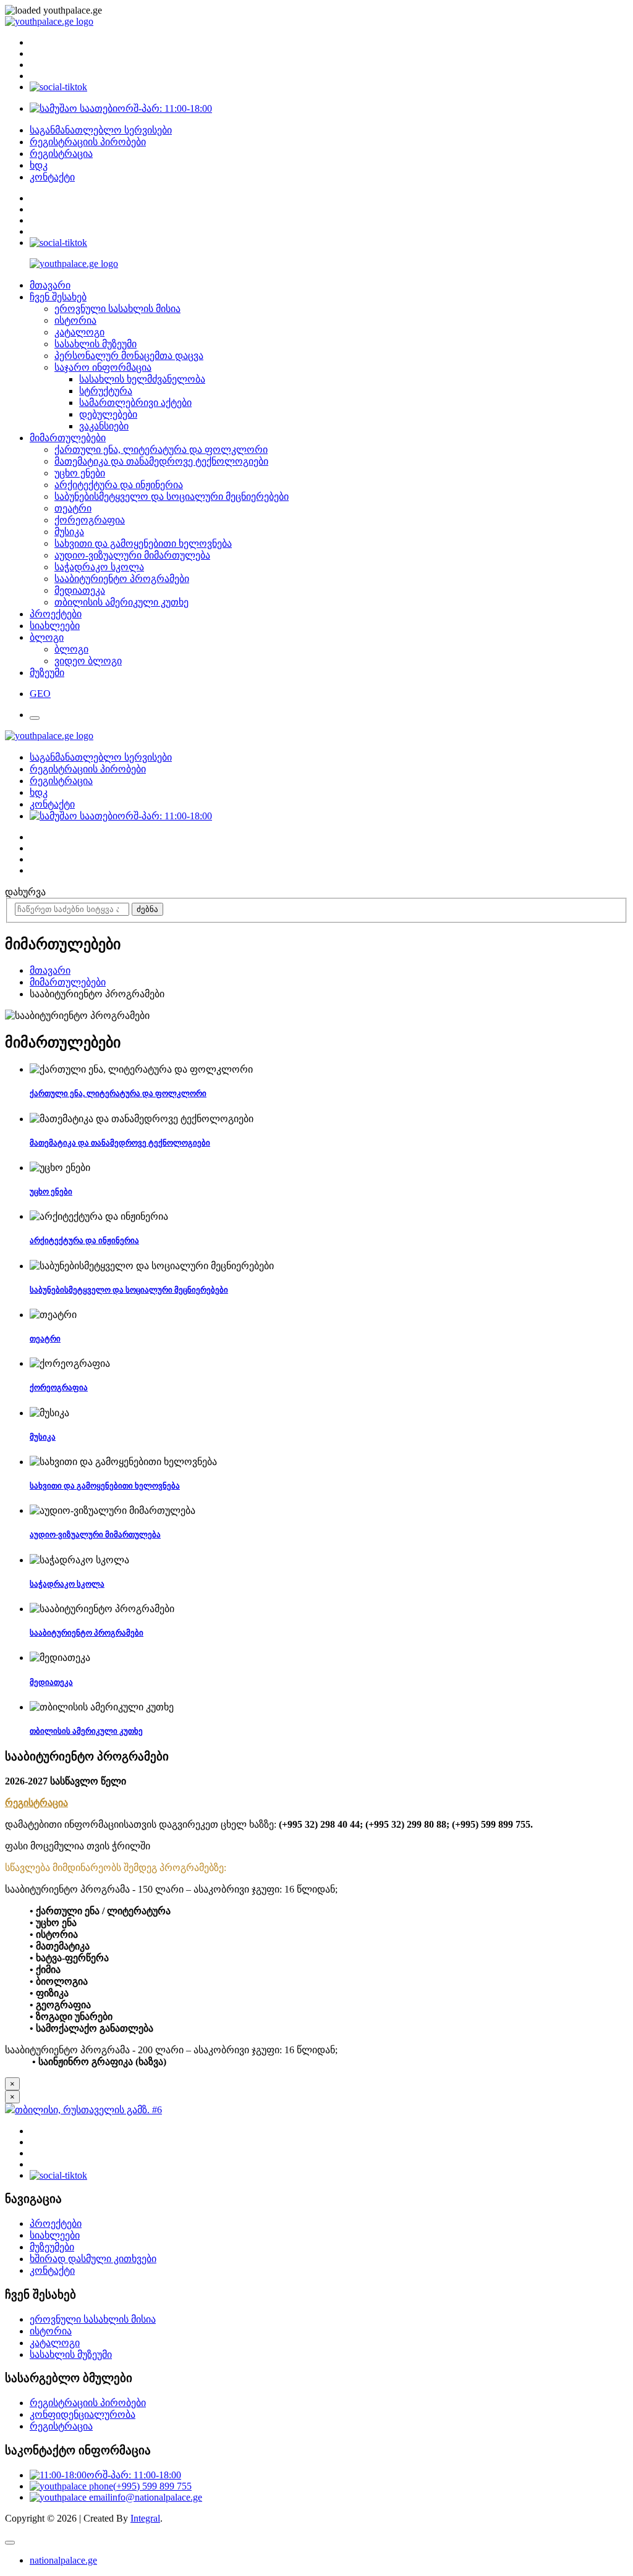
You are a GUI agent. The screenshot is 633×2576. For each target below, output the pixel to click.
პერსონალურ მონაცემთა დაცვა (129, 356)
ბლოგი (47, 637)
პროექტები (56, 614)
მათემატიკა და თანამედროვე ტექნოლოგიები (161, 461)
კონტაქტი (52, 177)
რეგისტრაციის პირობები (88, 142)
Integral (145, 2518)
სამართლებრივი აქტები (135, 403)
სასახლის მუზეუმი (96, 344)
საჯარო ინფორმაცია (103, 367)
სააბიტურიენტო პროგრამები (122, 579)
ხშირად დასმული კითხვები (93, 2259)
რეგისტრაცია (61, 154)
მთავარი (50, 285)
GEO (40, 694)
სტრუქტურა (106, 391)
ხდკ (39, 165)
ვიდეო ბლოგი (88, 661)
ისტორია (75, 320)
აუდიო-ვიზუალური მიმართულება (132, 555)
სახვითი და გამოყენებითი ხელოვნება (143, 543)
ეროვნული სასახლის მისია (117, 309)
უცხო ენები (80, 473)
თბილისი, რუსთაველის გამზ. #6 (88, 2110)
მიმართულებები (68, 438)
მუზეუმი (47, 673)
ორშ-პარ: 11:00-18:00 (165, 108)
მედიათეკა (80, 590)
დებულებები (108, 414)
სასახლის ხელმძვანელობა (142, 379)
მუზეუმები (52, 2247)
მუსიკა (69, 532)
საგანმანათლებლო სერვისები (101, 130)
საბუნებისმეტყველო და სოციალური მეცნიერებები (172, 496)
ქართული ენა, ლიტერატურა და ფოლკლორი (161, 450)
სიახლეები (55, 626)
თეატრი (73, 508)
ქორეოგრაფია (90, 520)
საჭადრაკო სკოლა (99, 567)
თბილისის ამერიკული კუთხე (121, 602)
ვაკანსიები (104, 426)
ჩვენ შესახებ (58, 297)
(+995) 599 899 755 (152, 2486)
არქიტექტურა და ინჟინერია (119, 485)
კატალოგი (79, 332)
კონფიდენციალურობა (83, 2414)
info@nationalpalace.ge (156, 2497)
